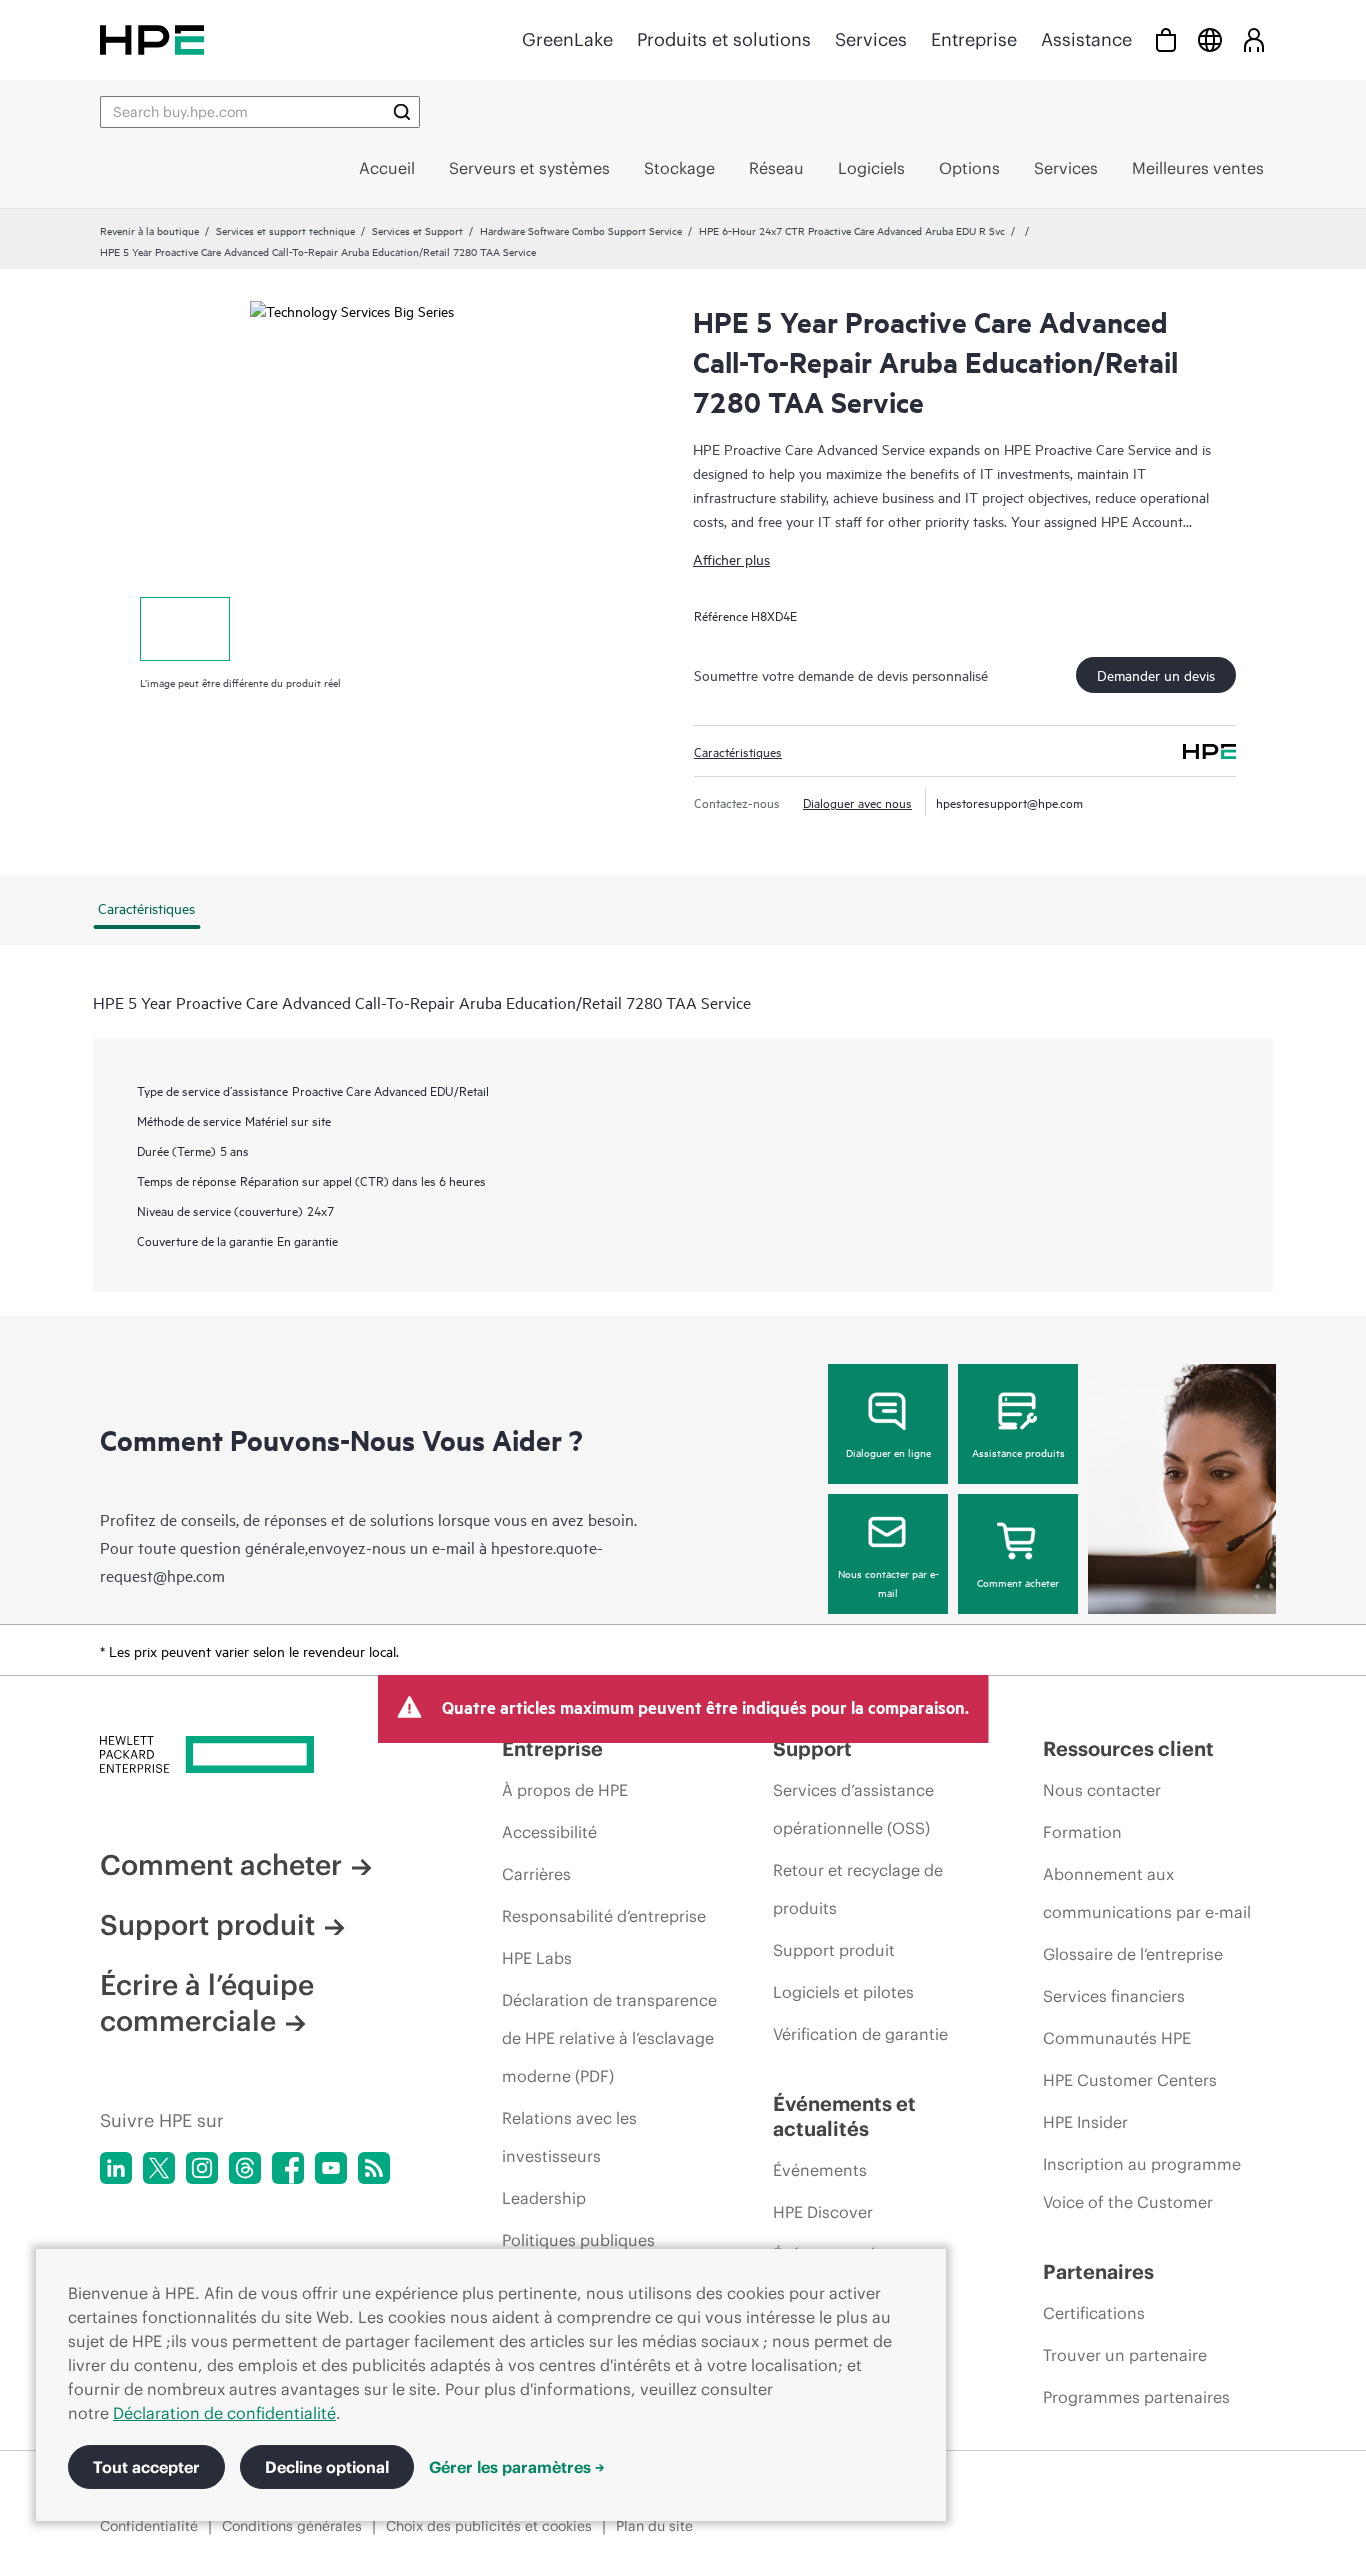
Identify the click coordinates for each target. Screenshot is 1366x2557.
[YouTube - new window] (331, 2168)
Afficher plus (731, 558)
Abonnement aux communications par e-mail (1147, 1893)
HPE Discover (823, 2212)
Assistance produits (1018, 1452)
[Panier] (1166, 39)
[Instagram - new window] (202, 2168)
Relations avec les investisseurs (569, 2137)
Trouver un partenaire (1125, 2355)
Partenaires (1098, 2271)
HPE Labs (537, 1958)
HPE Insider (1085, 2122)
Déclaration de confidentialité (224, 2413)
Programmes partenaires (1136, 2397)
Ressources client (1128, 1748)
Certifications (1094, 2313)
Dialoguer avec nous (857, 802)
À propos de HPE (565, 1790)
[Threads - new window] (245, 2168)
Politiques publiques (578, 2240)
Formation (1082, 1832)
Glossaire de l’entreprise (1133, 1954)
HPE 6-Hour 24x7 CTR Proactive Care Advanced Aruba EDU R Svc (852, 230)
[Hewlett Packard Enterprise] (152, 39)
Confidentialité (149, 2526)
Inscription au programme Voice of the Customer (1142, 2183)
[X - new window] (159, 2168)
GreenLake (567, 39)
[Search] (402, 112)
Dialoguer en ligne (888, 1452)
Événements (820, 2170)
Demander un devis (1156, 674)
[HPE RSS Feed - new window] (374, 2168)
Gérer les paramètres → (517, 2467)
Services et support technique (285, 230)
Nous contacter (1102, 1790)
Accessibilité (549, 1832)
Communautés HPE (1117, 2038)
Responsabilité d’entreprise (604, 1916)
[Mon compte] (1254, 39)
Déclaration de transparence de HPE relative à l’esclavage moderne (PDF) (609, 2038)
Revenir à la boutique (149, 230)
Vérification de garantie (860, 2034)
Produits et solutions (724, 39)
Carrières (536, 1874)
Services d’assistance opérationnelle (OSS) (853, 1809)
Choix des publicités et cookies (489, 2526)
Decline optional (327, 2467)
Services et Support (417, 230)
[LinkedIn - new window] (116, 2168)
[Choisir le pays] (1210, 39)
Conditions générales (292, 2526)
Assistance (1086, 39)
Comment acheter (1018, 1582)
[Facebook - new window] (288, 2168)
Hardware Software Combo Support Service (581, 230)
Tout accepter (146, 2467)
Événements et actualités (844, 2116)
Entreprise (974, 39)
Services (871, 39)
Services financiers (1114, 1996)
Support (812, 1748)
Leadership (544, 2198)
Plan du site (654, 2526)
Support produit (207, 1925)
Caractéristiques (738, 751)
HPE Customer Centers (1130, 2080)
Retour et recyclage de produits (858, 1889)
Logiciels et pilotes (843, 1992)
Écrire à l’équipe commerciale (207, 2003)
